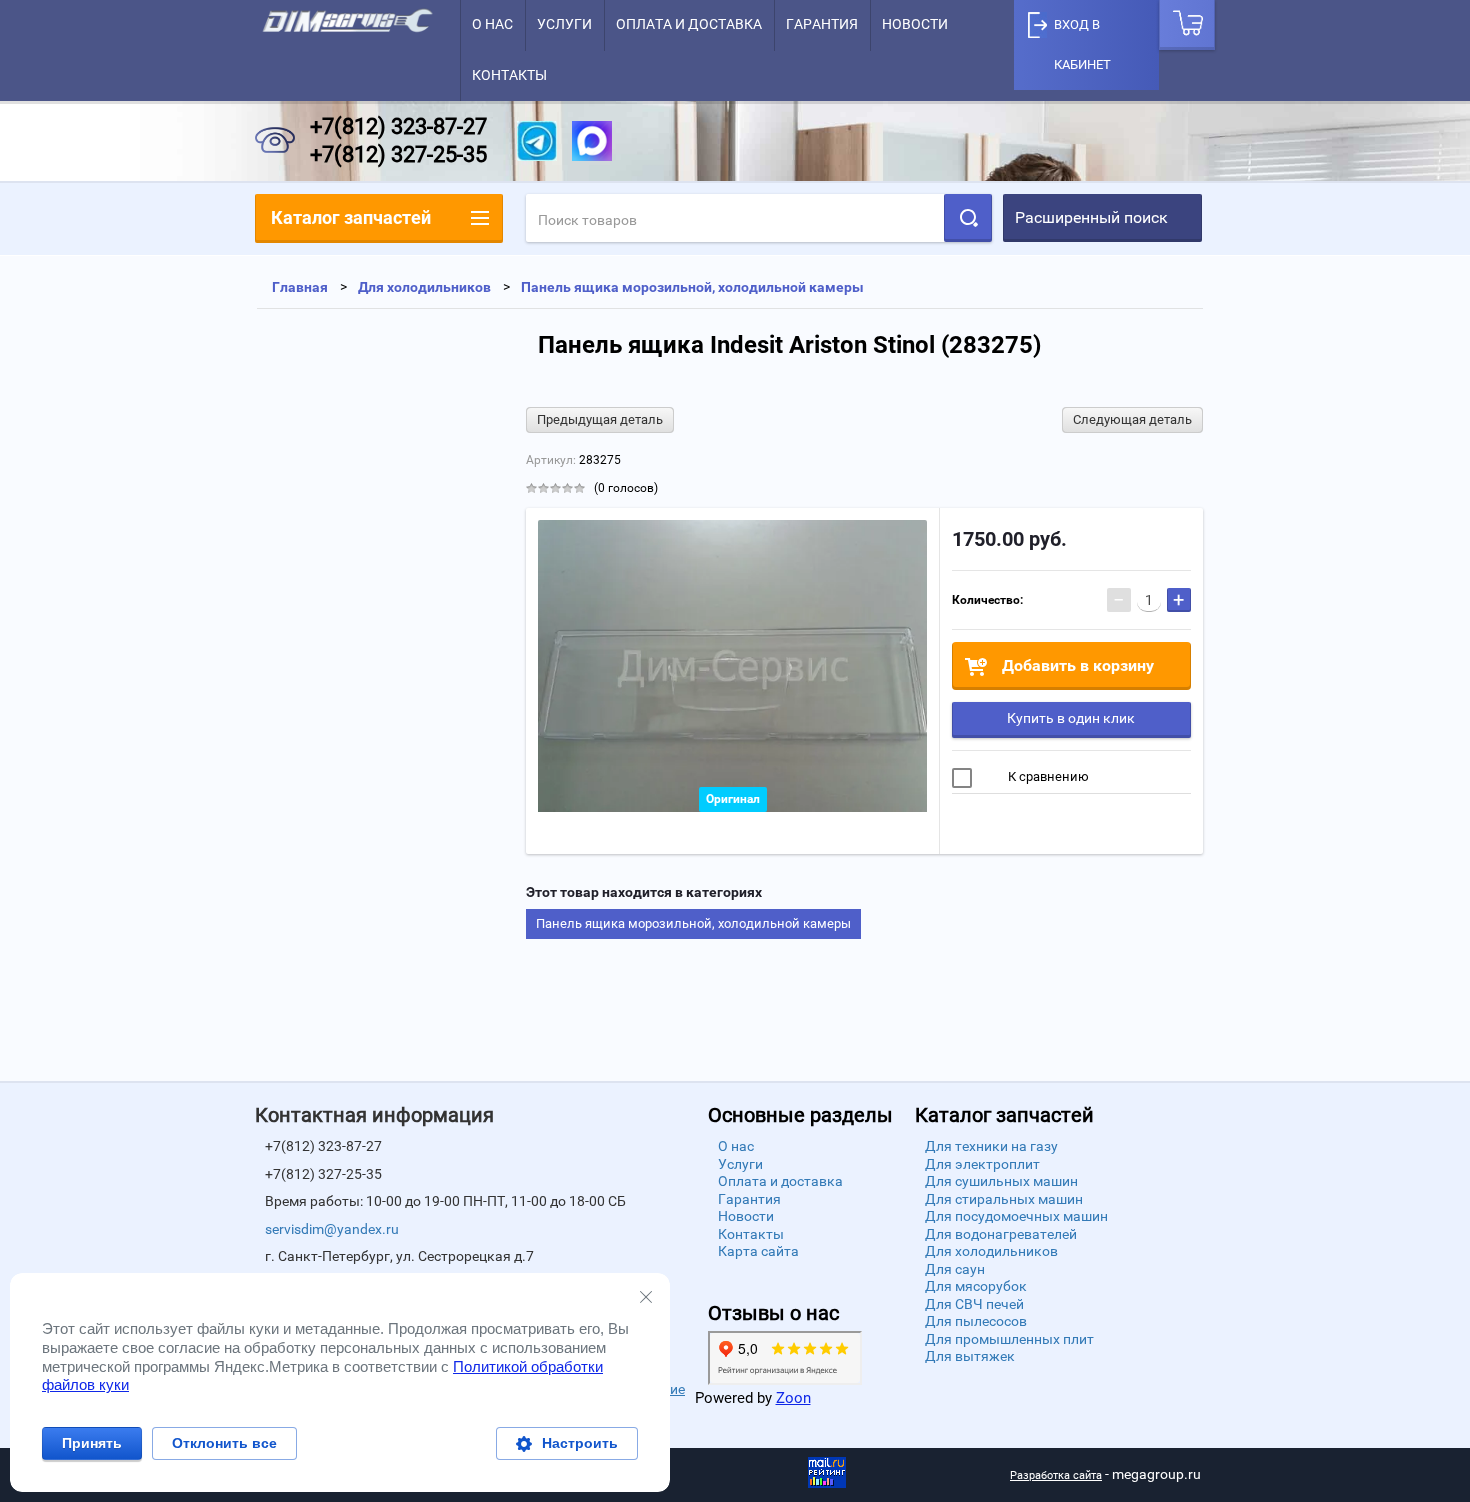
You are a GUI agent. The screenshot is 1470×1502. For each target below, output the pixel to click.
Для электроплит (982, 1164)
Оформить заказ (1187, 25)
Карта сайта (758, 1251)
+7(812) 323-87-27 (398, 126)
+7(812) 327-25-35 (398, 154)
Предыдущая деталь (600, 419)
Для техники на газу (991, 1146)
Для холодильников (991, 1251)
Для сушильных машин (1001, 1181)
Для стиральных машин (1004, 1199)
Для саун (955, 1269)
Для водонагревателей (1001, 1234)
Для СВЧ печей (974, 1304)
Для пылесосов (976, 1321)
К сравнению (1047, 776)
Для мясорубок (976, 1286)
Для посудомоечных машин (1016, 1216)
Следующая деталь (1132, 419)
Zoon (793, 1398)
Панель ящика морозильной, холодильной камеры (693, 923)
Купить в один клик (1071, 718)
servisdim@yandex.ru (332, 1229)
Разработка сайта (1056, 1475)
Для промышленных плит (1009, 1339)
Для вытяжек (970, 1356)
